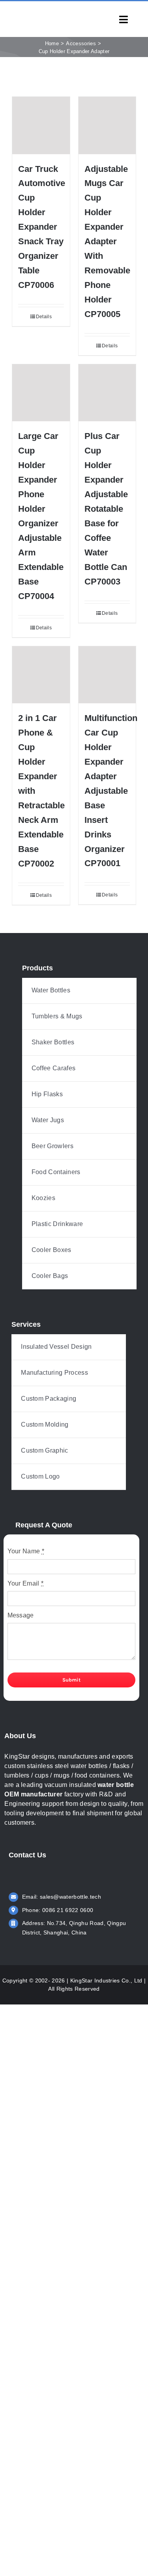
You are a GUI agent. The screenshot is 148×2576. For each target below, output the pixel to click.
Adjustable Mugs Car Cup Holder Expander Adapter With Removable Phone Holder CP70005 (107, 242)
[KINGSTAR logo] (42, 14)
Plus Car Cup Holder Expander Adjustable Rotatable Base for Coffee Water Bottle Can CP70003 (106, 509)
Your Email (26, 1583)
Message (21, 1615)
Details (44, 317)
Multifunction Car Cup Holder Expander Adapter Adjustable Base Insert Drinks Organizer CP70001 (111, 791)
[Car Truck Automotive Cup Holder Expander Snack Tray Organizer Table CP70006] (41, 125)
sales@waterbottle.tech (70, 1897)
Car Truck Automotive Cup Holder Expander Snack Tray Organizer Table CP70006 (42, 227)
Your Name (26, 1551)
